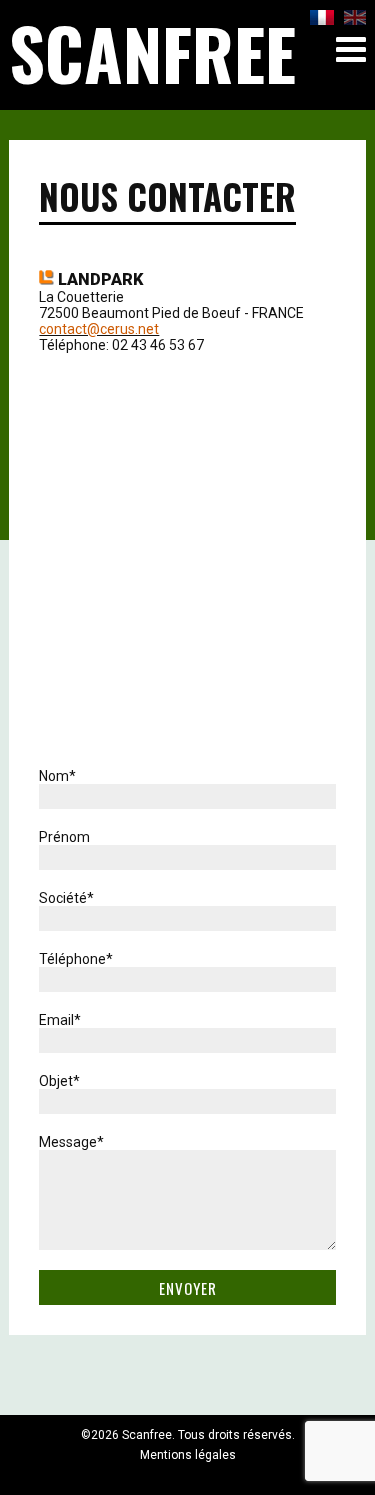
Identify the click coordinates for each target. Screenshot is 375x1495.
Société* (66, 898)
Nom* (57, 776)
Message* (71, 1142)
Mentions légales (188, 1455)
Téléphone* (76, 959)
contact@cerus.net (99, 329)
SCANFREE (152, 52)
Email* (60, 1020)
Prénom (64, 837)
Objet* (59, 1081)
